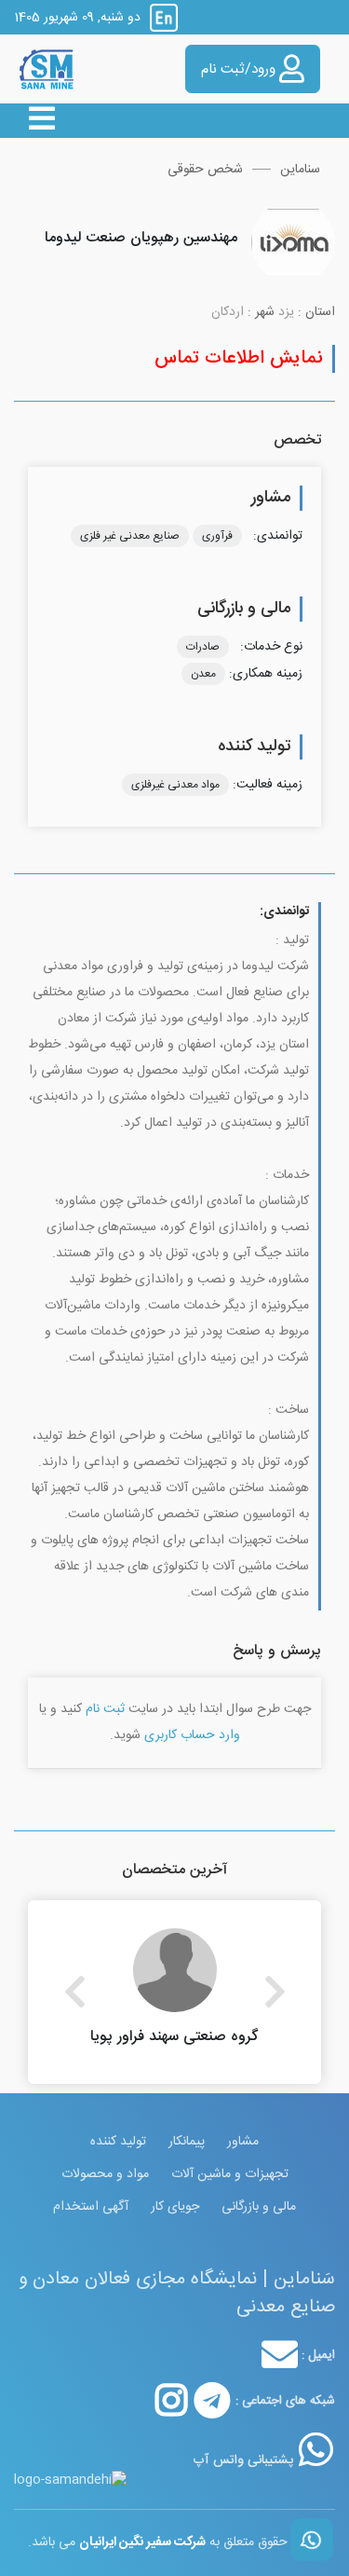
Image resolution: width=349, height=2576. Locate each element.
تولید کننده (118, 2142)
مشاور (243, 2142)
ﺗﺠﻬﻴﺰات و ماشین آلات (230, 2174)
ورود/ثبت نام (240, 69)
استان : (316, 313)
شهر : (261, 313)
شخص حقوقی (205, 170)
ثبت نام (105, 1709)
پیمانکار (187, 2142)
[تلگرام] (212, 2401)
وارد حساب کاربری (192, 1735)
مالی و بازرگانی (259, 2207)
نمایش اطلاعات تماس (239, 358)
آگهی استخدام (91, 2207)
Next (275, 1992)
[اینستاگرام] (171, 2401)
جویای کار (175, 2207)
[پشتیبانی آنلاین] (316, 2449)
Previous (74, 1992)
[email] (280, 2355)
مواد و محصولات (105, 2174)
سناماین (300, 170)
